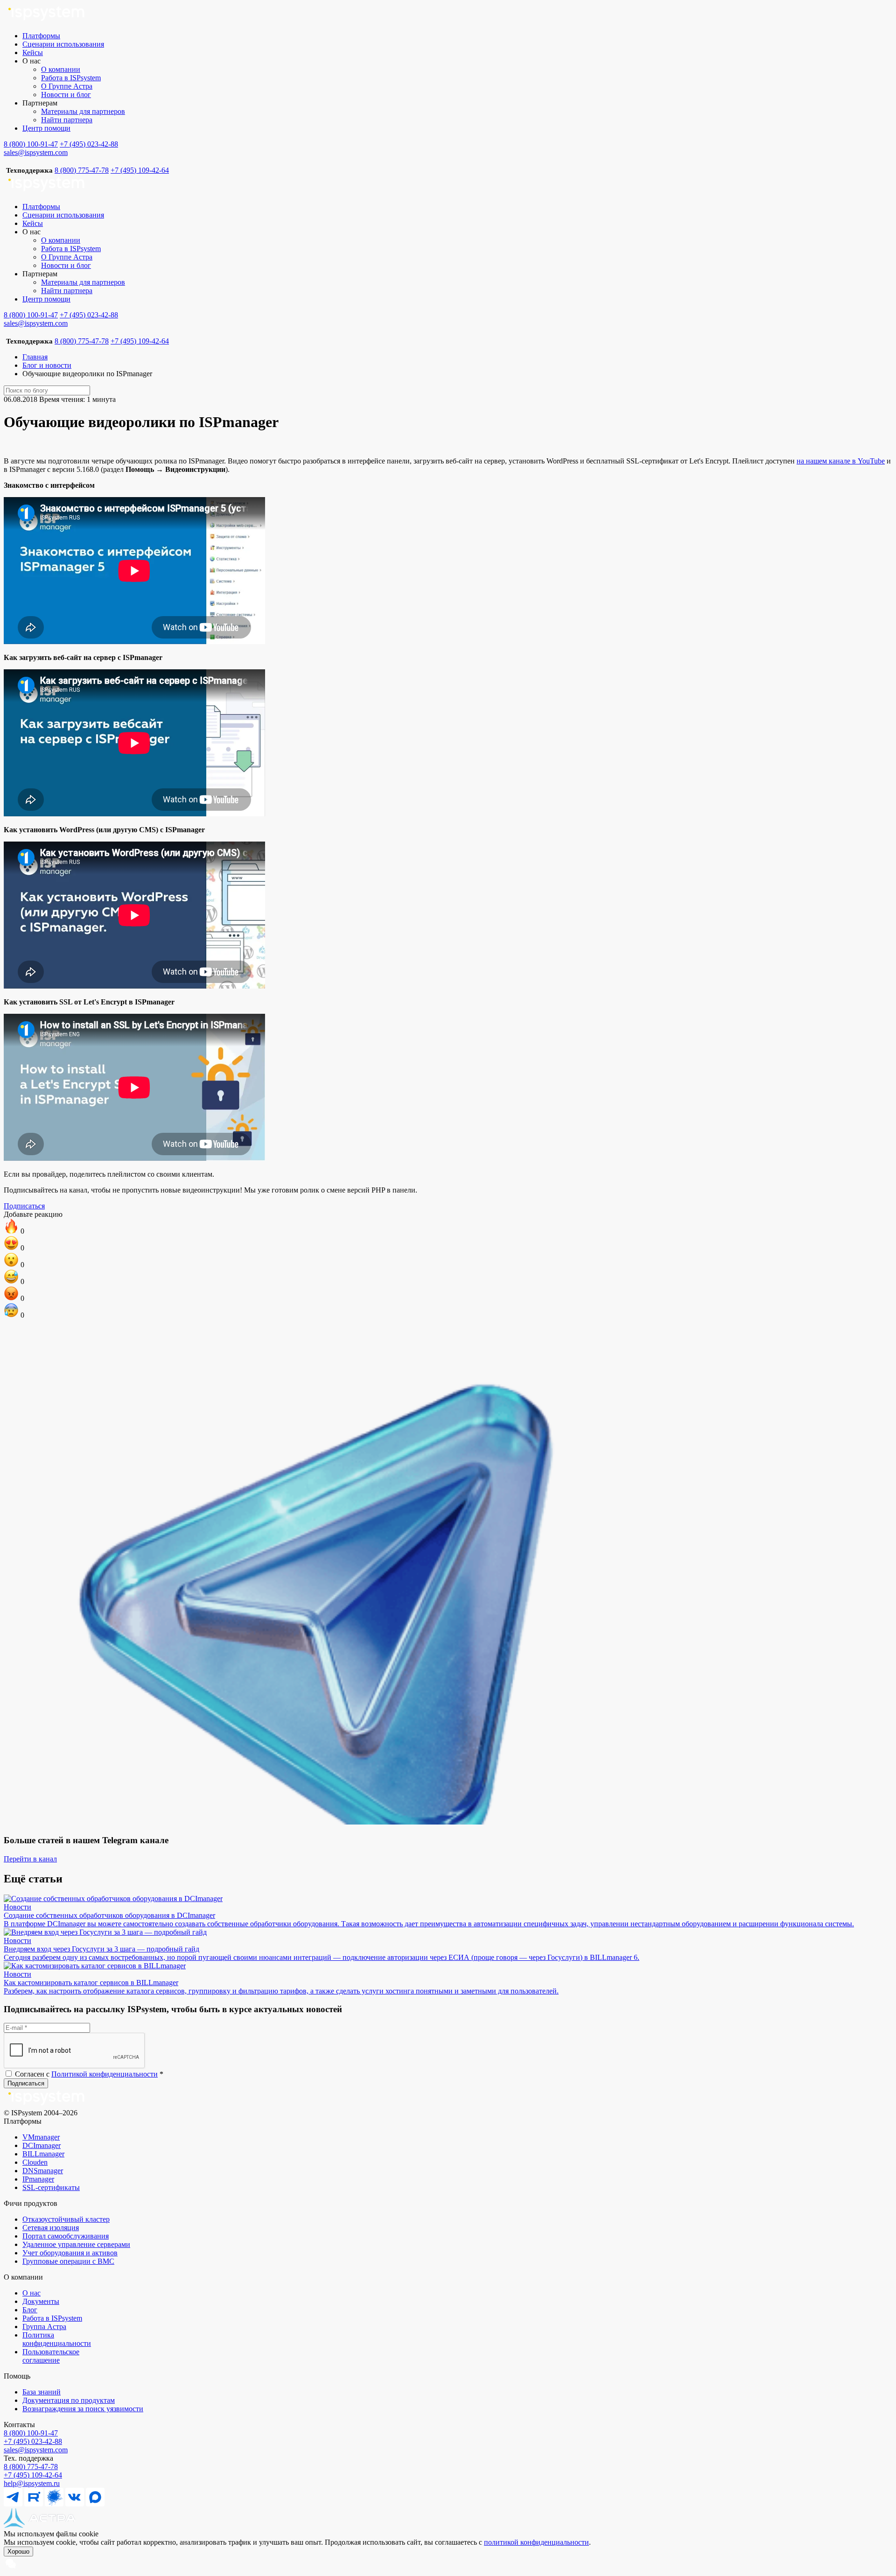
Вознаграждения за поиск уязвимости (83, 2409)
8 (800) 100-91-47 (31, 144)
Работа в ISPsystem (71, 78)
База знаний (42, 2392)
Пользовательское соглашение (51, 2356)
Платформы (41, 36)
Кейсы (33, 53)
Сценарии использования (63, 44)
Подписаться (24, 1206)
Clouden (35, 2162)
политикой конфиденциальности (536, 2542)
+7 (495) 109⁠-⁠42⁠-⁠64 (33, 2475)
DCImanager (42, 2145)
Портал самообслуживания (66, 2236)
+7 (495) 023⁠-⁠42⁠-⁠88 (33, 2441)
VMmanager (41, 2137)
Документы (41, 2301)
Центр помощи (46, 128)
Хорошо (18, 2551)
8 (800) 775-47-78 (82, 170)
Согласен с (88, 2074)
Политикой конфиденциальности (105, 2074)
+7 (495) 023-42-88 (89, 144)
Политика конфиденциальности (57, 2339)
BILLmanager (43, 2154)
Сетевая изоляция (51, 2228)
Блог (30, 2310)
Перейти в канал (30, 1859)
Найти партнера (67, 120)
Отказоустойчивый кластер (66, 2219)
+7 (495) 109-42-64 (140, 170)
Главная (35, 357)
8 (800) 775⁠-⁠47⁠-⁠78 (31, 2467)
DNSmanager (43, 2171)
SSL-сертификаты (51, 2187)
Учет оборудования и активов (70, 2253)
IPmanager (38, 2179)
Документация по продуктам (69, 2400)
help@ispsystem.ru (32, 2483)
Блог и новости (47, 365)
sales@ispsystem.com (36, 152)
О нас (31, 2293)
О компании (61, 69)
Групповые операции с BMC (68, 2261)
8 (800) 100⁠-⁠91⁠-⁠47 (31, 2433)
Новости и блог (66, 95)
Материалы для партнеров (83, 111)
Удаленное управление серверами (76, 2244)
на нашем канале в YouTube (841, 461)
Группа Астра (44, 2327)
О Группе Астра (67, 86)
